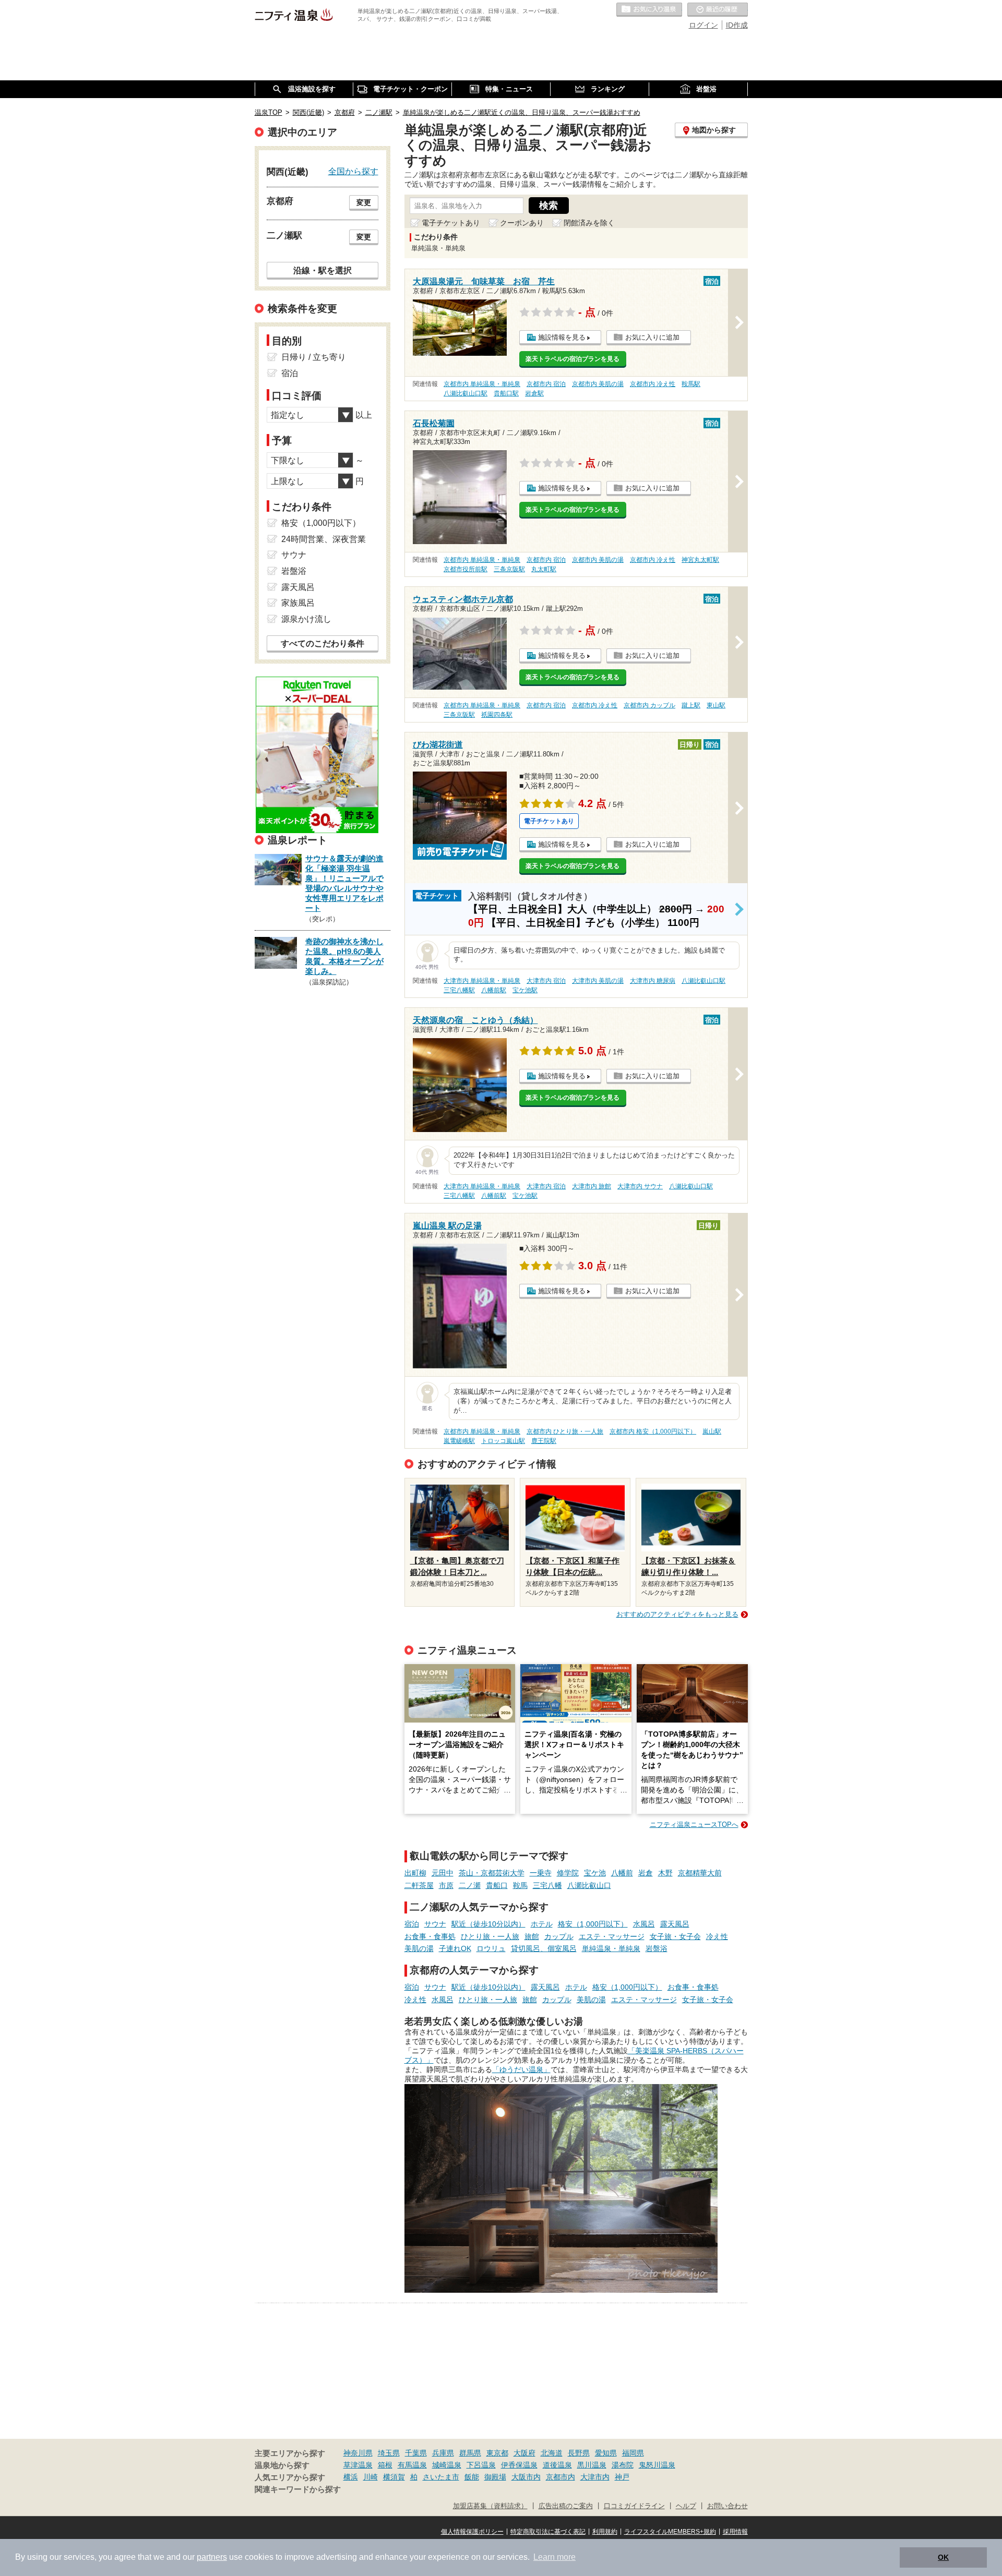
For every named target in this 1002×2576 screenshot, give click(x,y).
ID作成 (737, 25)
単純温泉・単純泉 (611, 1948)
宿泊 (412, 1924)
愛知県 (606, 2453)
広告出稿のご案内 (566, 2506)
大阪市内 (526, 2477)
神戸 (622, 2477)
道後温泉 (557, 2465)
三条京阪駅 (509, 569)
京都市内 (560, 2477)
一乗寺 (541, 1873)
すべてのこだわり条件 (323, 643)
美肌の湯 (419, 1948)
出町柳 (415, 1873)
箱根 (385, 2465)
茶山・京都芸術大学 (492, 1873)
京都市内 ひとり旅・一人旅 (565, 1431)
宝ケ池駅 (525, 990)
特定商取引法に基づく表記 (548, 2532)
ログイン (703, 25)
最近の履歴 (718, 10)
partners (212, 2557)
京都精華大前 (700, 1873)
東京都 (497, 2453)
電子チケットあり (451, 223)
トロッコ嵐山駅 (503, 1441)
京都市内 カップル (649, 705)
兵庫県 (443, 2453)
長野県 (579, 2453)
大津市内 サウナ (640, 1186)
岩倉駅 (534, 393)
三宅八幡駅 (459, 990)
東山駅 (716, 705)
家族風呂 (298, 603)
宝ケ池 (595, 1873)
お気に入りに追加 (652, 337)
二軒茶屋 (419, 1885)
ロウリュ (491, 1948)
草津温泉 (358, 2465)
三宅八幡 (547, 1885)
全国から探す (353, 171)
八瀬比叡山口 (589, 1885)
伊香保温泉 (519, 2465)
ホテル (542, 1924)
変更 (364, 202)
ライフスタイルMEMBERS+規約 (670, 2532)
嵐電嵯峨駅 (459, 1441)
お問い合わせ (727, 2506)
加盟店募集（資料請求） (490, 2506)
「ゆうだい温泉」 (521, 2069)
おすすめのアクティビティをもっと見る (677, 1614)
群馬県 (470, 2453)
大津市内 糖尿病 (653, 981)
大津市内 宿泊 (546, 981)
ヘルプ (686, 2506)
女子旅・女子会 (675, 1936)
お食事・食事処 (430, 1936)
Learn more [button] (554, 2557)
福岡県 (633, 2453)
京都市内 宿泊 (546, 384)
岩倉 (646, 1873)
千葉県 (416, 2453)
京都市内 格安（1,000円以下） (653, 1431)
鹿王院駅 (544, 1441)
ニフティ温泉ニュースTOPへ (694, 1825)
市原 (446, 1885)
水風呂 (644, 1924)
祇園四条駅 (497, 715)
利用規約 (605, 2532)
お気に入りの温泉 (649, 10)
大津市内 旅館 (592, 1186)
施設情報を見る (562, 337)
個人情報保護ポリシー (472, 2532)
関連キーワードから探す (298, 2489)
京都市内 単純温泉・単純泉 (482, 384)
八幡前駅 (494, 990)
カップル (559, 1936)
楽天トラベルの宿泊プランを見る (572, 359)
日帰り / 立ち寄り (314, 357)
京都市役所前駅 (466, 569)
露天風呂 (675, 1924)
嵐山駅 (712, 1431)
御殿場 (495, 2477)
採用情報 (735, 2532)
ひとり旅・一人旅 (490, 1936)
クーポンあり (522, 223)
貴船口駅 (506, 393)
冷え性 (717, 1936)
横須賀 (394, 2477)
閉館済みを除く (589, 223)
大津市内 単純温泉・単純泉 (482, 981)
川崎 (371, 2477)
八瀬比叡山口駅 (466, 393)
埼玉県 (389, 2453)
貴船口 (497, 1885)
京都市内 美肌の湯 (598, 384)
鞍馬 (520, 1885)
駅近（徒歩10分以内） (488, 1924)
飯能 (472, 2477)
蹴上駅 (691, 705)
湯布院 (623, 2465)
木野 (665, 1873)
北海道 (552, 2453)
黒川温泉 (592, 2465)
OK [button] (943, 2557)
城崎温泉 (447, 2465)
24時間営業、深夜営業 (324, 539)
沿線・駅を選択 (323, 270)
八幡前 (622, 1873)
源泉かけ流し (306, 619)
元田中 (443, 1873)
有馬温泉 (412, 2465)
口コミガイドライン (634, 2506)
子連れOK (455, 1948)
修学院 (568, 1873)
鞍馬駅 (691, 384)
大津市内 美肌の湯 (598, 981)
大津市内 (595, 2477)
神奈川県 (358, 2453)
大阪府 (524, 2453)
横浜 (351, 2477)
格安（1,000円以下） (593, 1924)
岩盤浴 (657, 1948)
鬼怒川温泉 (657, 2465)
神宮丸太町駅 (700, 560)
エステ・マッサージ (612, 1936)
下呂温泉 (481, 2465)
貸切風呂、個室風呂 (544, 1948)
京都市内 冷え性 (653, 384)
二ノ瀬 (470, 1885)
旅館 (532, 1936)
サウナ (435, 1924)
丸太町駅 (544, 569)
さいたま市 (441, 2477)
